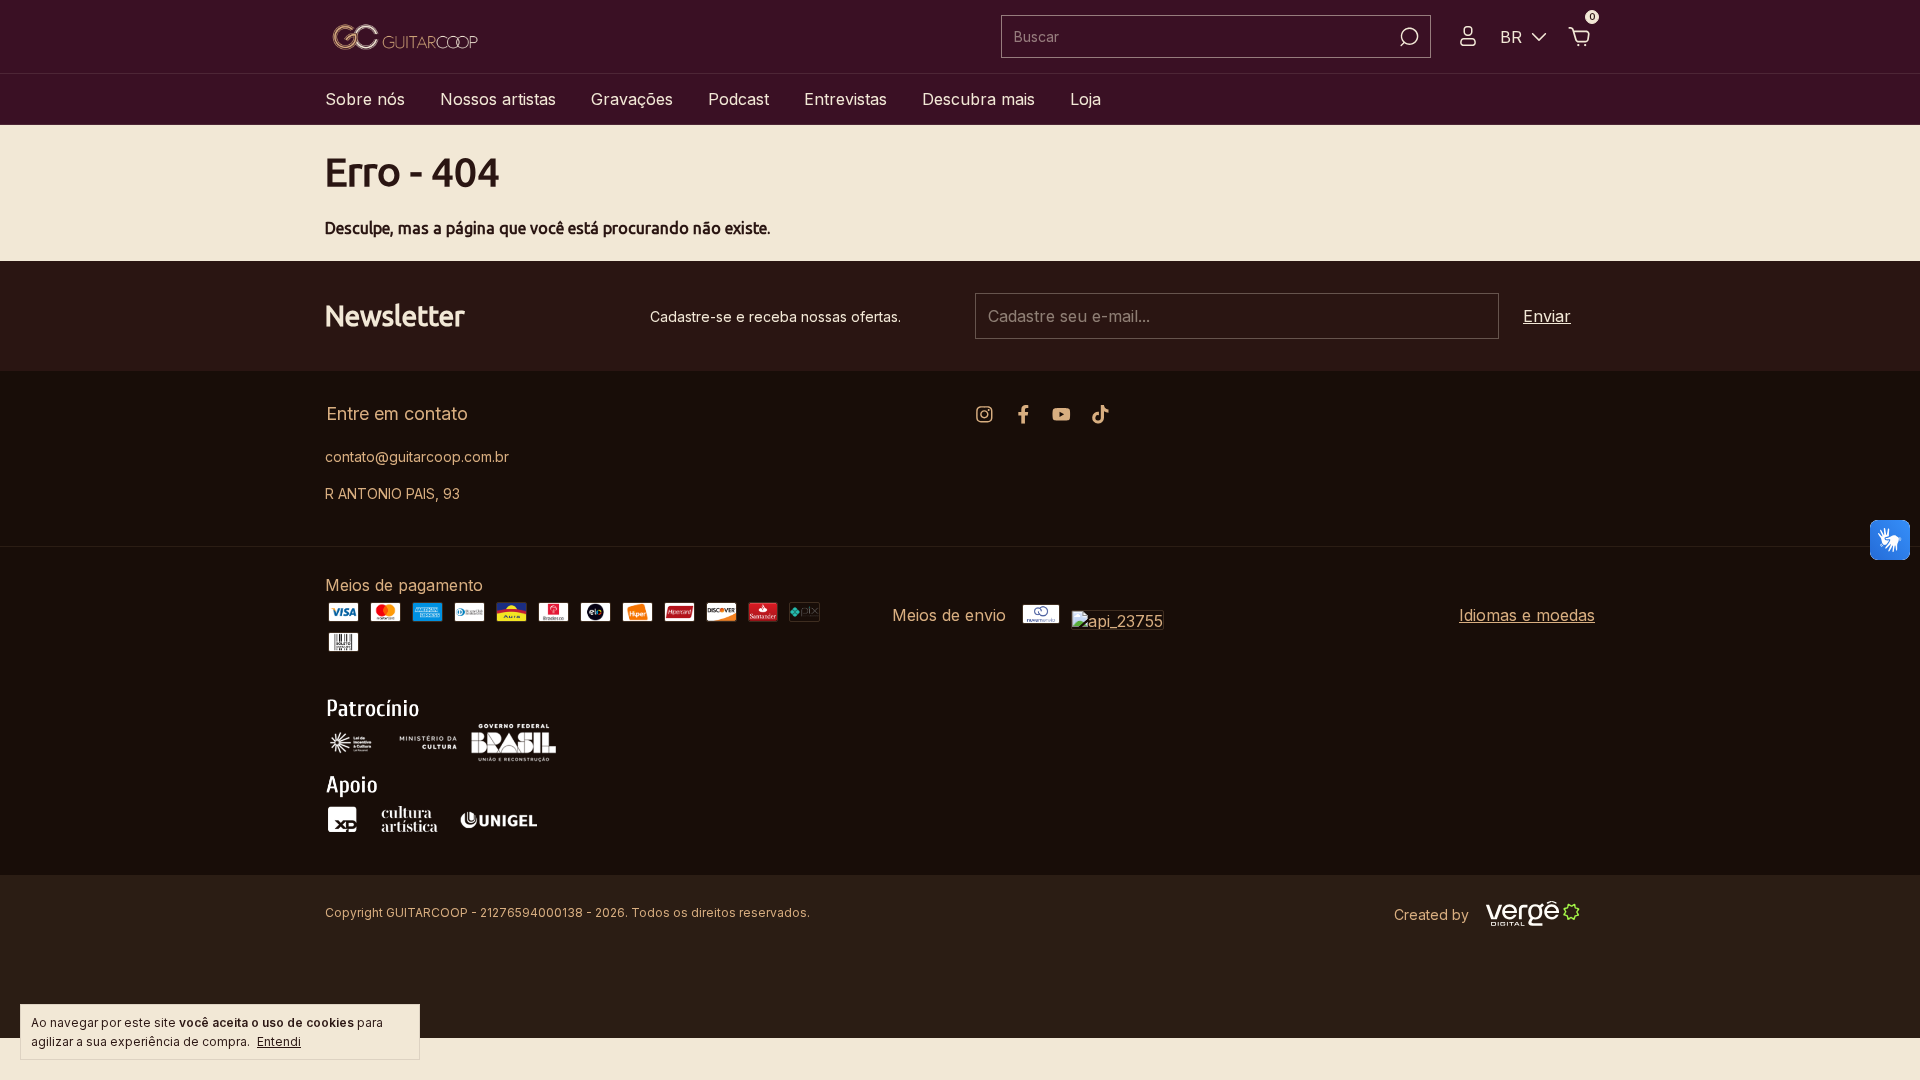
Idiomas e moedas (1527, 615)
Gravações (632, 99)
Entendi (279, 1041)
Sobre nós (365, 99)
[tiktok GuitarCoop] (1100, 414)
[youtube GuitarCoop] (1061, 414)
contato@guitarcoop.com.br (417, 456)
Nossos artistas (498, 99)
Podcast (738, 99)
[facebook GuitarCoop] (1023, 414)
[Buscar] (1407, 37)
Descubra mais (978, 99)
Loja (1085, 99)
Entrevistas (845, 99)
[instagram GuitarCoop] (984, 414)
